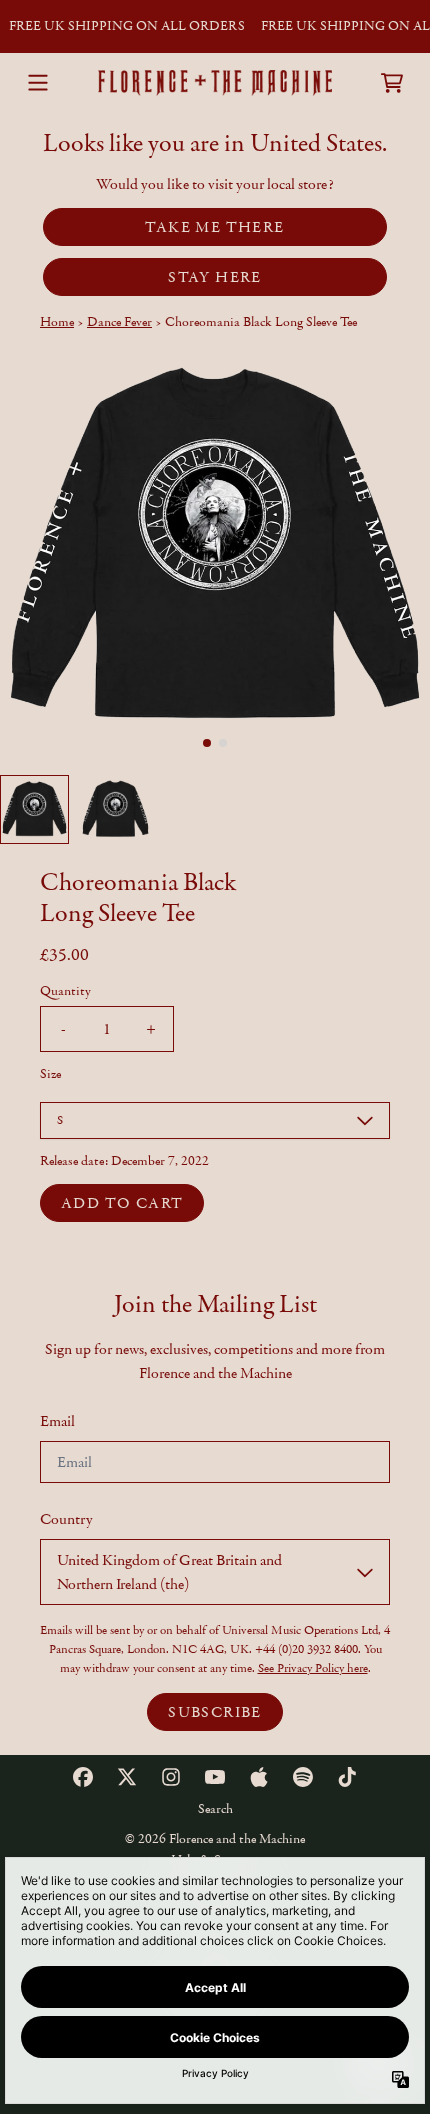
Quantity (65, 991)
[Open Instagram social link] (171, 1777)
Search (215, 1809)
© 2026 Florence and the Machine (215, 1839)
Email (57, 1421)
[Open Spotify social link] (303, 1777)
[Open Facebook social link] (83, 1777)
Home (57, 322)
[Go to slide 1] (207, 743)
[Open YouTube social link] (215, 1777)
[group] (34, 809)
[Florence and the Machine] (215, 83)
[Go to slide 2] (223, 743)
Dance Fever (119, 322)
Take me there (214, 227)
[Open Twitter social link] (127, 1777)
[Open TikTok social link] (347, 1777)
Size (50, 1074)
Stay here (215, 277)
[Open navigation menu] (38, 83)
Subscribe (215, 1712)
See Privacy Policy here (313, 1668)
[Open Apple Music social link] (259, 1777)
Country (66, 1519)
